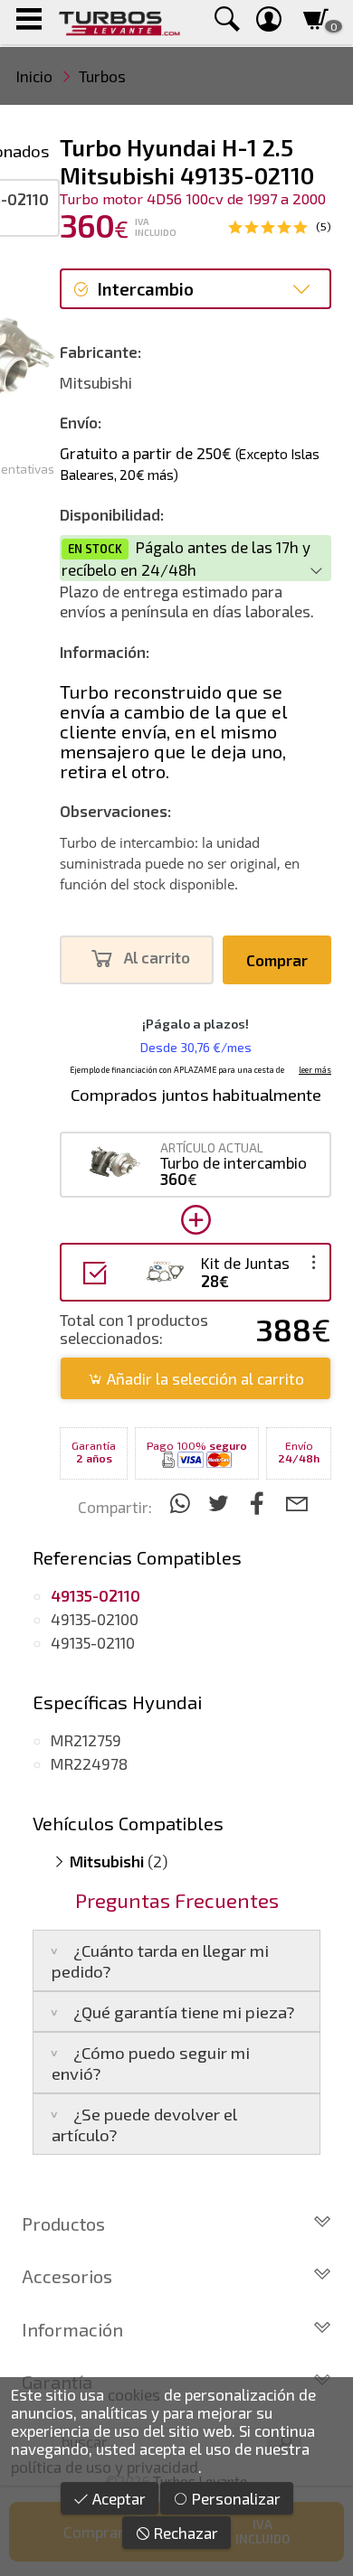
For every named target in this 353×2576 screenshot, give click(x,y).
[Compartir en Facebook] (260, 1503)
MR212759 (86, 1740)
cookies (134, 2394)
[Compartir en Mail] (296, 1503)
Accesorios (67, 2276)
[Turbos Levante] (119, 22)
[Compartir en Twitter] (221, 1503)
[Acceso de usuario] (269, 22)
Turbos (102, 76)
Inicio (34, 76)
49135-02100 (95, 1619)
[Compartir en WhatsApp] (182, 1503)
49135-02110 (93, 1642)
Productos (63, 2223)
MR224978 (89, 1763)
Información (72, 2329)
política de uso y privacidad (105, 2467)
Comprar (277, 960)
